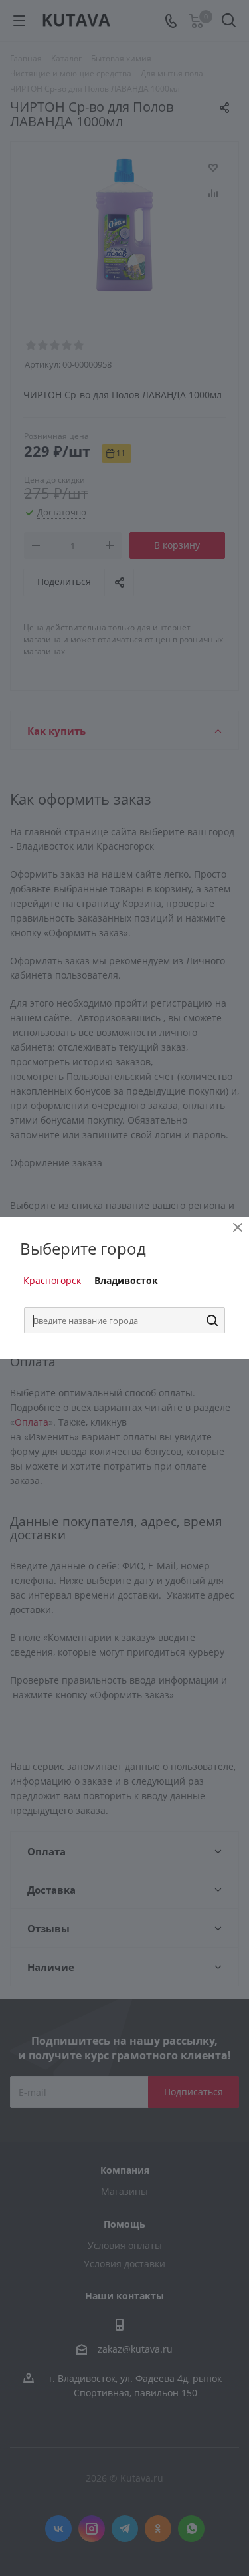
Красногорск (52, 1280)
